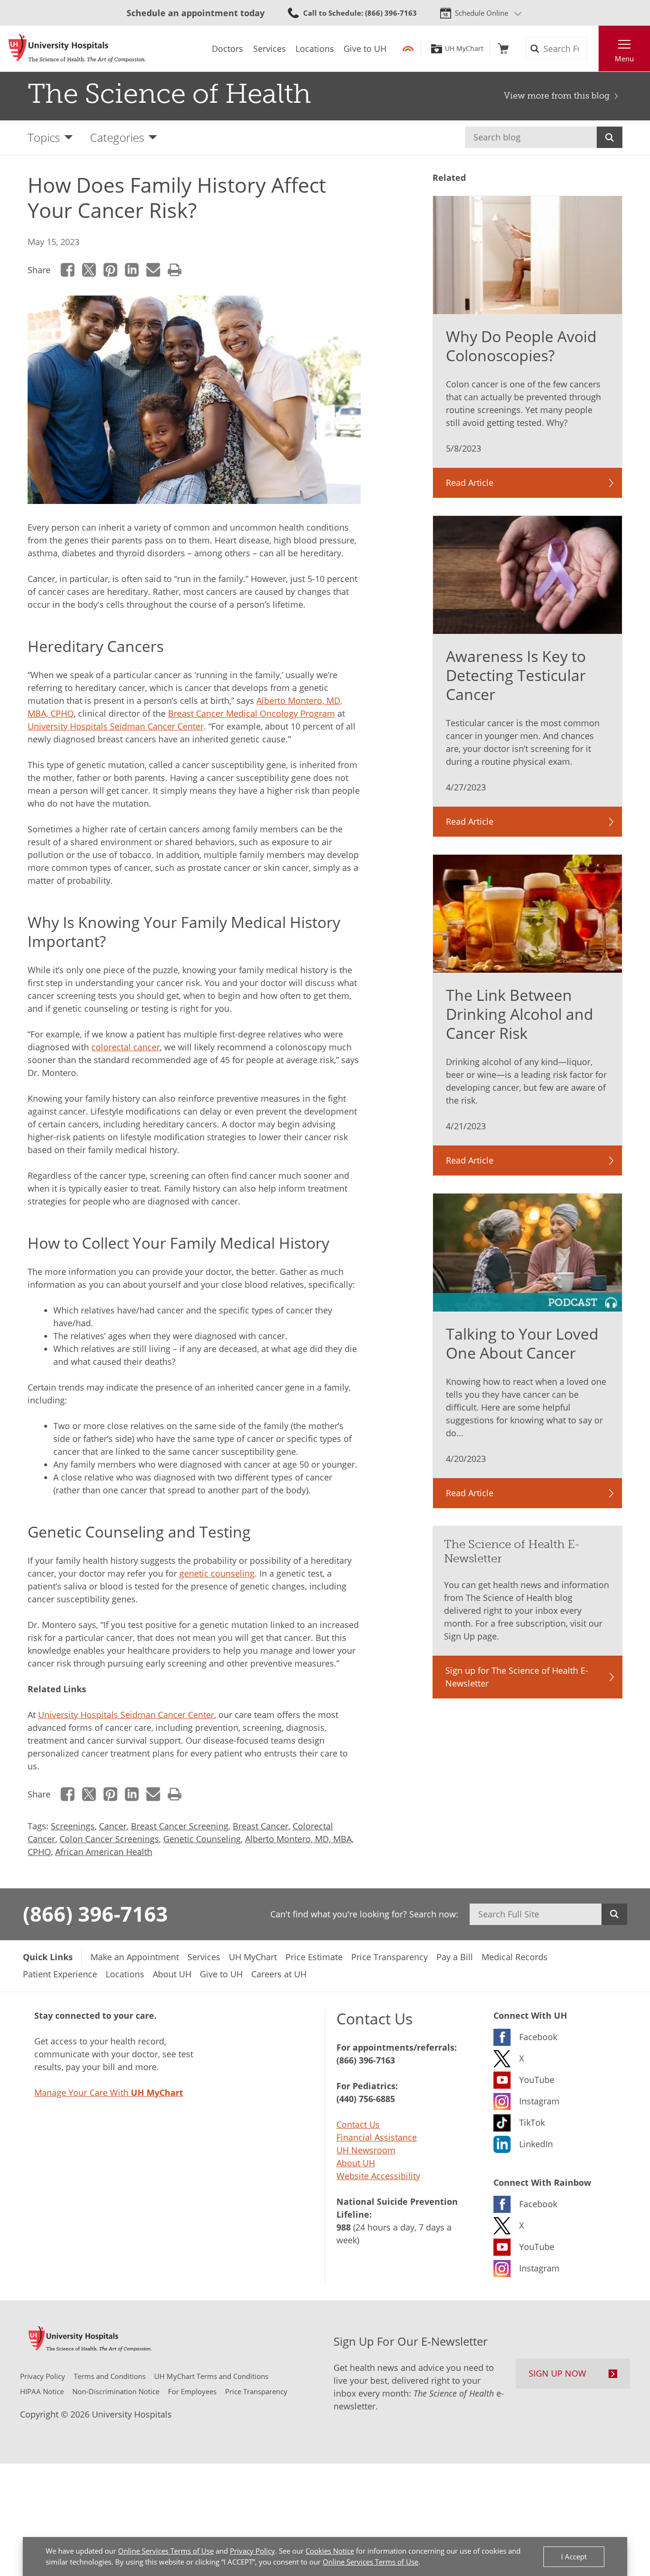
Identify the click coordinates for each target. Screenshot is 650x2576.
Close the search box (593, 49)
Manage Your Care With (109, 2092)
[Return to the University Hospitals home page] (77, 49)
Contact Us (358, 2124)
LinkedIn (132, 270)
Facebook (68, 270)
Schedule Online (482, 13)
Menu (624, 59)
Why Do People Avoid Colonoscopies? (521, 346)
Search (610, 137)
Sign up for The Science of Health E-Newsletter (517, 1677)
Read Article (470, 483)
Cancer (113, 1826)
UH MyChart (464, 49)
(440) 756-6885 (366, 2099)
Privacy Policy (252, 2551)
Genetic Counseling (202, 1839)
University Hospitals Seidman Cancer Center (116, 726)
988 (344, 2227)
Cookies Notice (330, 2551)
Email (153, 270)
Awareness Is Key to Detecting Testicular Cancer (516, 675)
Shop (503, 49)
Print (175, 270)
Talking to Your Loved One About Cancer (522, 1343)
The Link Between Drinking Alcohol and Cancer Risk (520, 1014)
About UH (356, 2163)
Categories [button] (117, 137)
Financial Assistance (377, 2137)
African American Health (104, 1852)
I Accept (574, 2556)
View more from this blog (557, 96)
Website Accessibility (378, 2176)
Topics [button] (44, 137)
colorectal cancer (126, 1047)
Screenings (73, 1826)
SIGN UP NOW (557, 2373)
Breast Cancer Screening (180, 1826)
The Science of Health (169, 94)
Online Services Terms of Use (166, 2551)
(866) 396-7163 (95, 1914)
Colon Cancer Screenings (109, 1839)
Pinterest (111, 270)
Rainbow (408, 49)
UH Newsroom (366, 2150)
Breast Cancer (261, 1826)
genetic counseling (217, 1573)
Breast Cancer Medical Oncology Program (251, 713)
